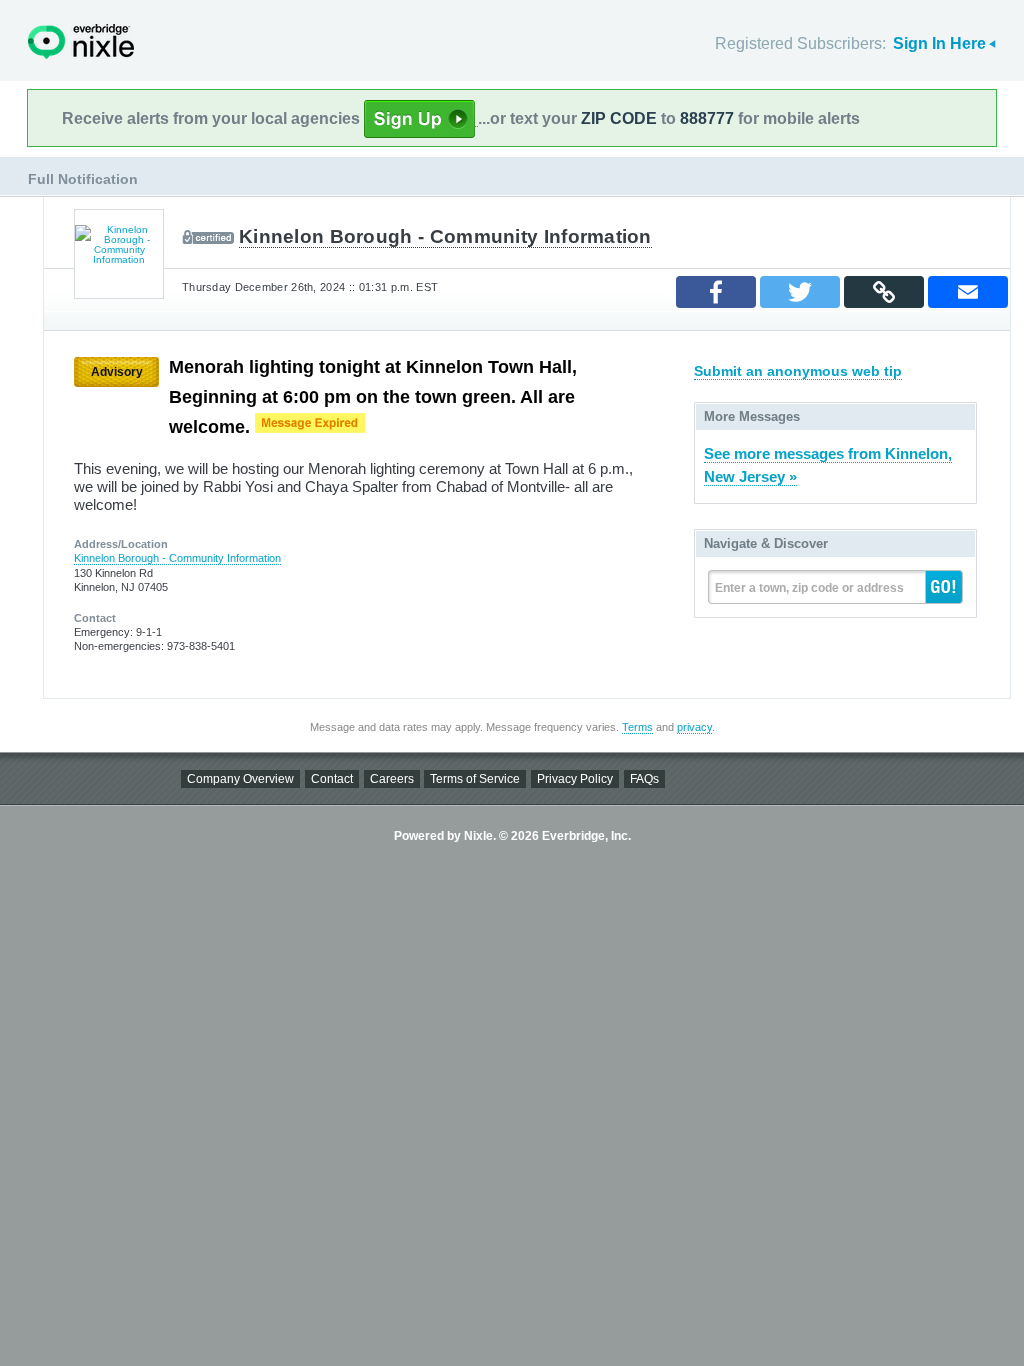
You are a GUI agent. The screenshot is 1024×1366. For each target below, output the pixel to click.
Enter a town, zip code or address (809, 588)
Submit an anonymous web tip (798, 371)
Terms (637, 727)
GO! (944, 587)
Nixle (81, 41)
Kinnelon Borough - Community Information (445, 236)
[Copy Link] (884, 292)
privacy (694, 727)
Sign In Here (939, 43)
